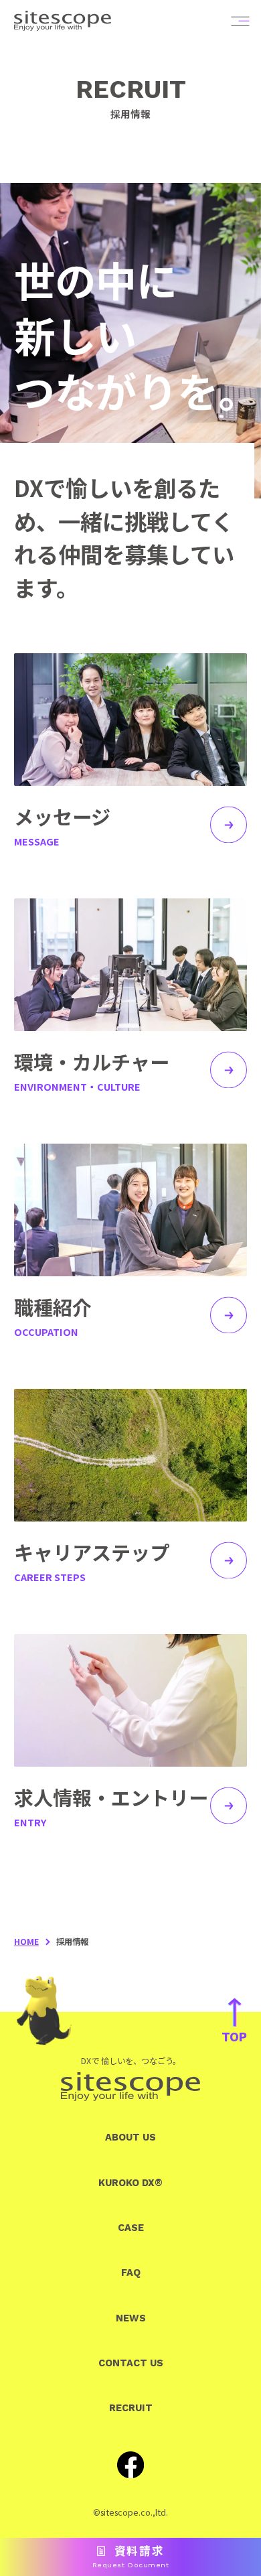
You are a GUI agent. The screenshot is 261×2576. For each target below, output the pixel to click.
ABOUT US (130, 2137)
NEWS (131, 2318)
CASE (131, 2228)
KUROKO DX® (130, 2183)
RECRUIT (131, 2408)
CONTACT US (131, 2363)
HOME (26, 1942)
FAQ (131, 2273)
